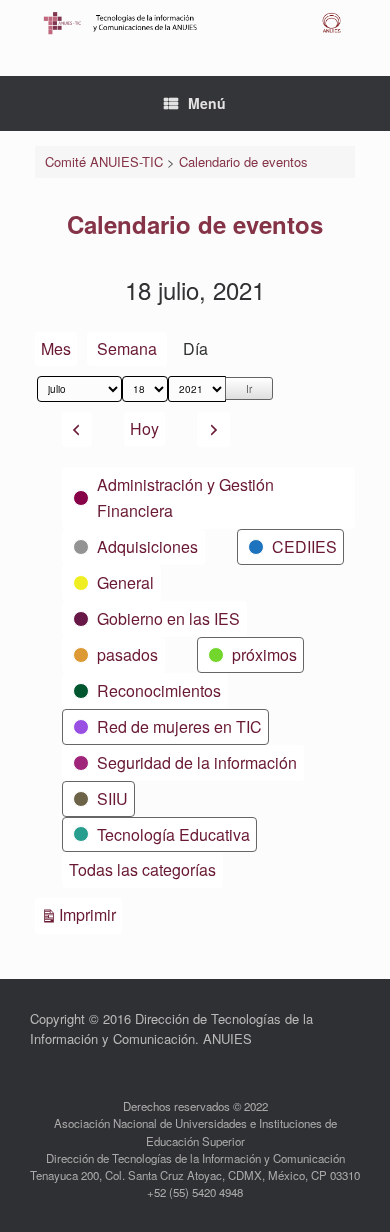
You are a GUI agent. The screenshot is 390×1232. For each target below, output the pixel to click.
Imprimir (90, 914)
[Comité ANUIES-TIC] (195, 23)
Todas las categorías (142, 869)
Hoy (144, 428)
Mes (56, 348)
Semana (127, 348)
